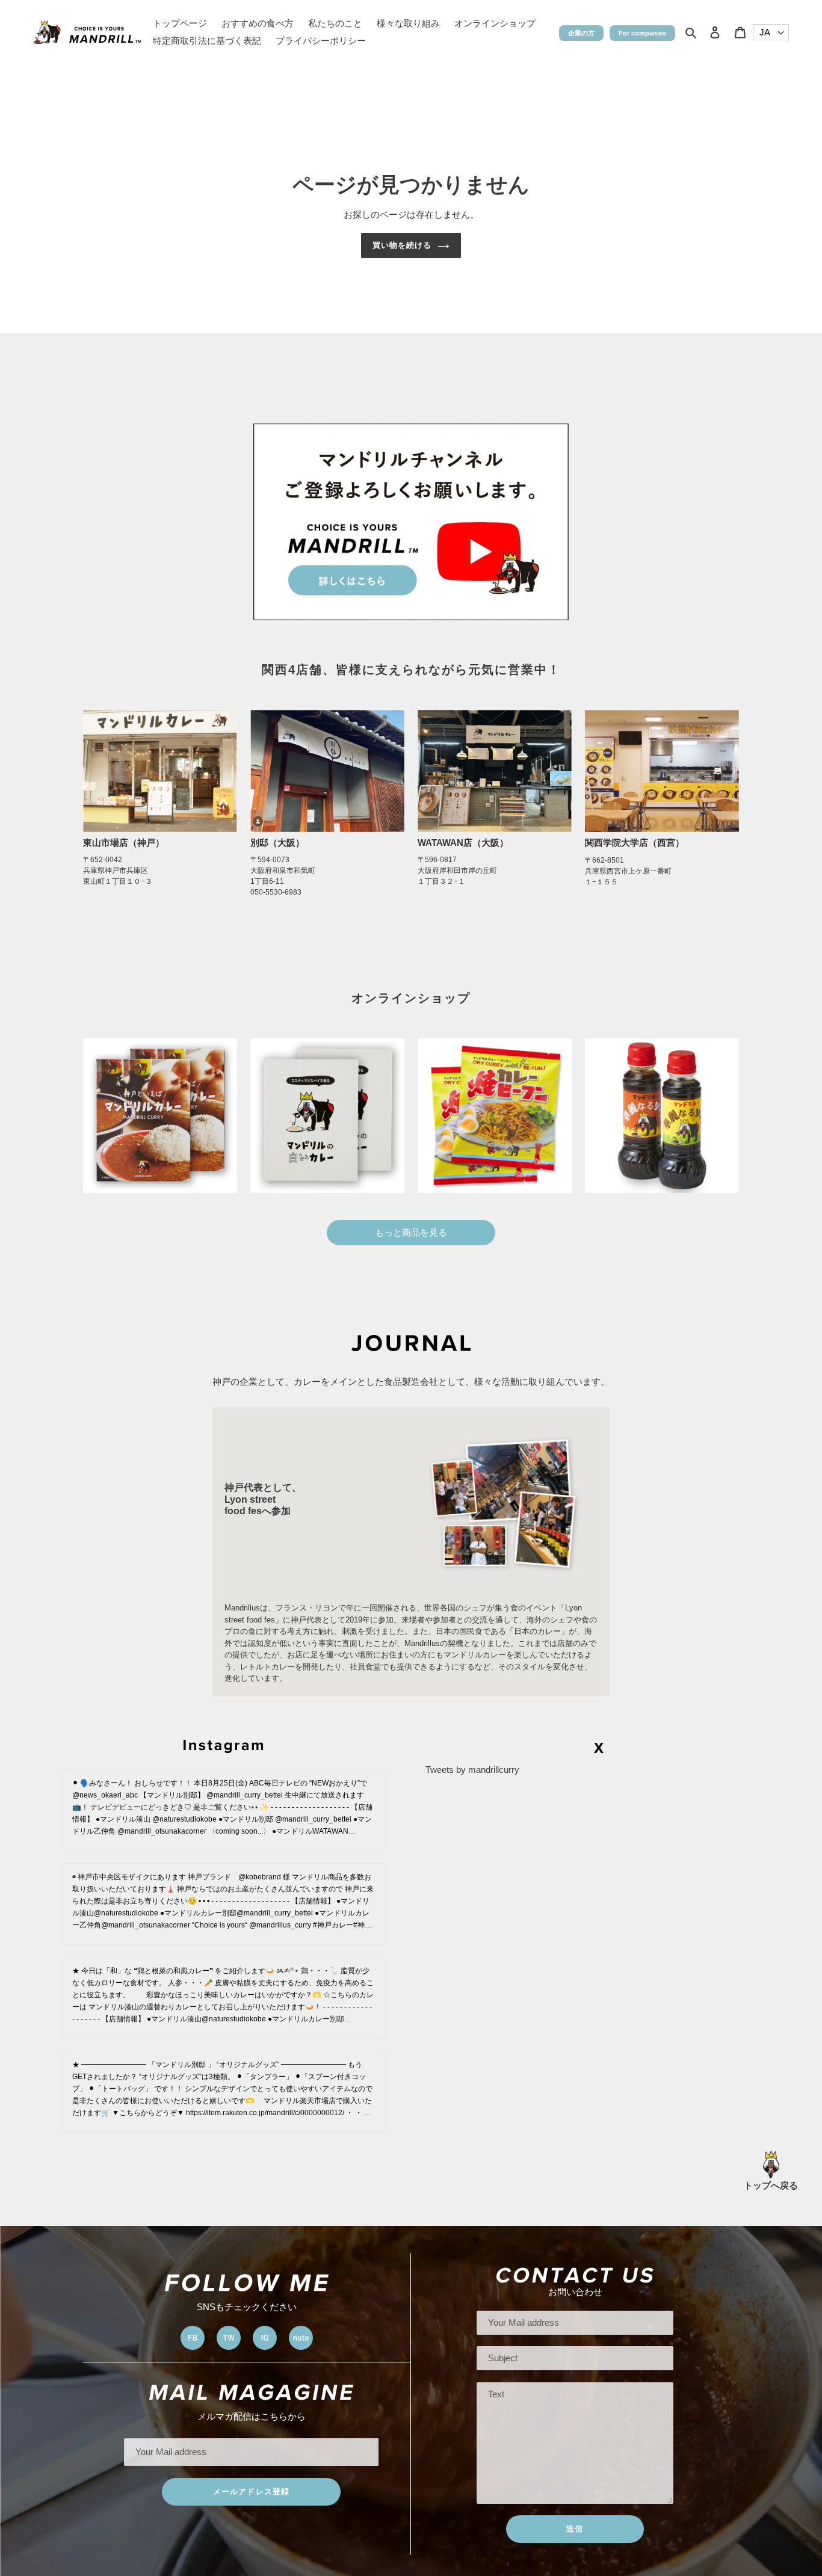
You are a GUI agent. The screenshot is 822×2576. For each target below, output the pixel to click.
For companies (642, 33)
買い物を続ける (402, 245)
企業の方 (581, 33)
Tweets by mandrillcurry (472, 1770)
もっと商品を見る (411, 1232)
